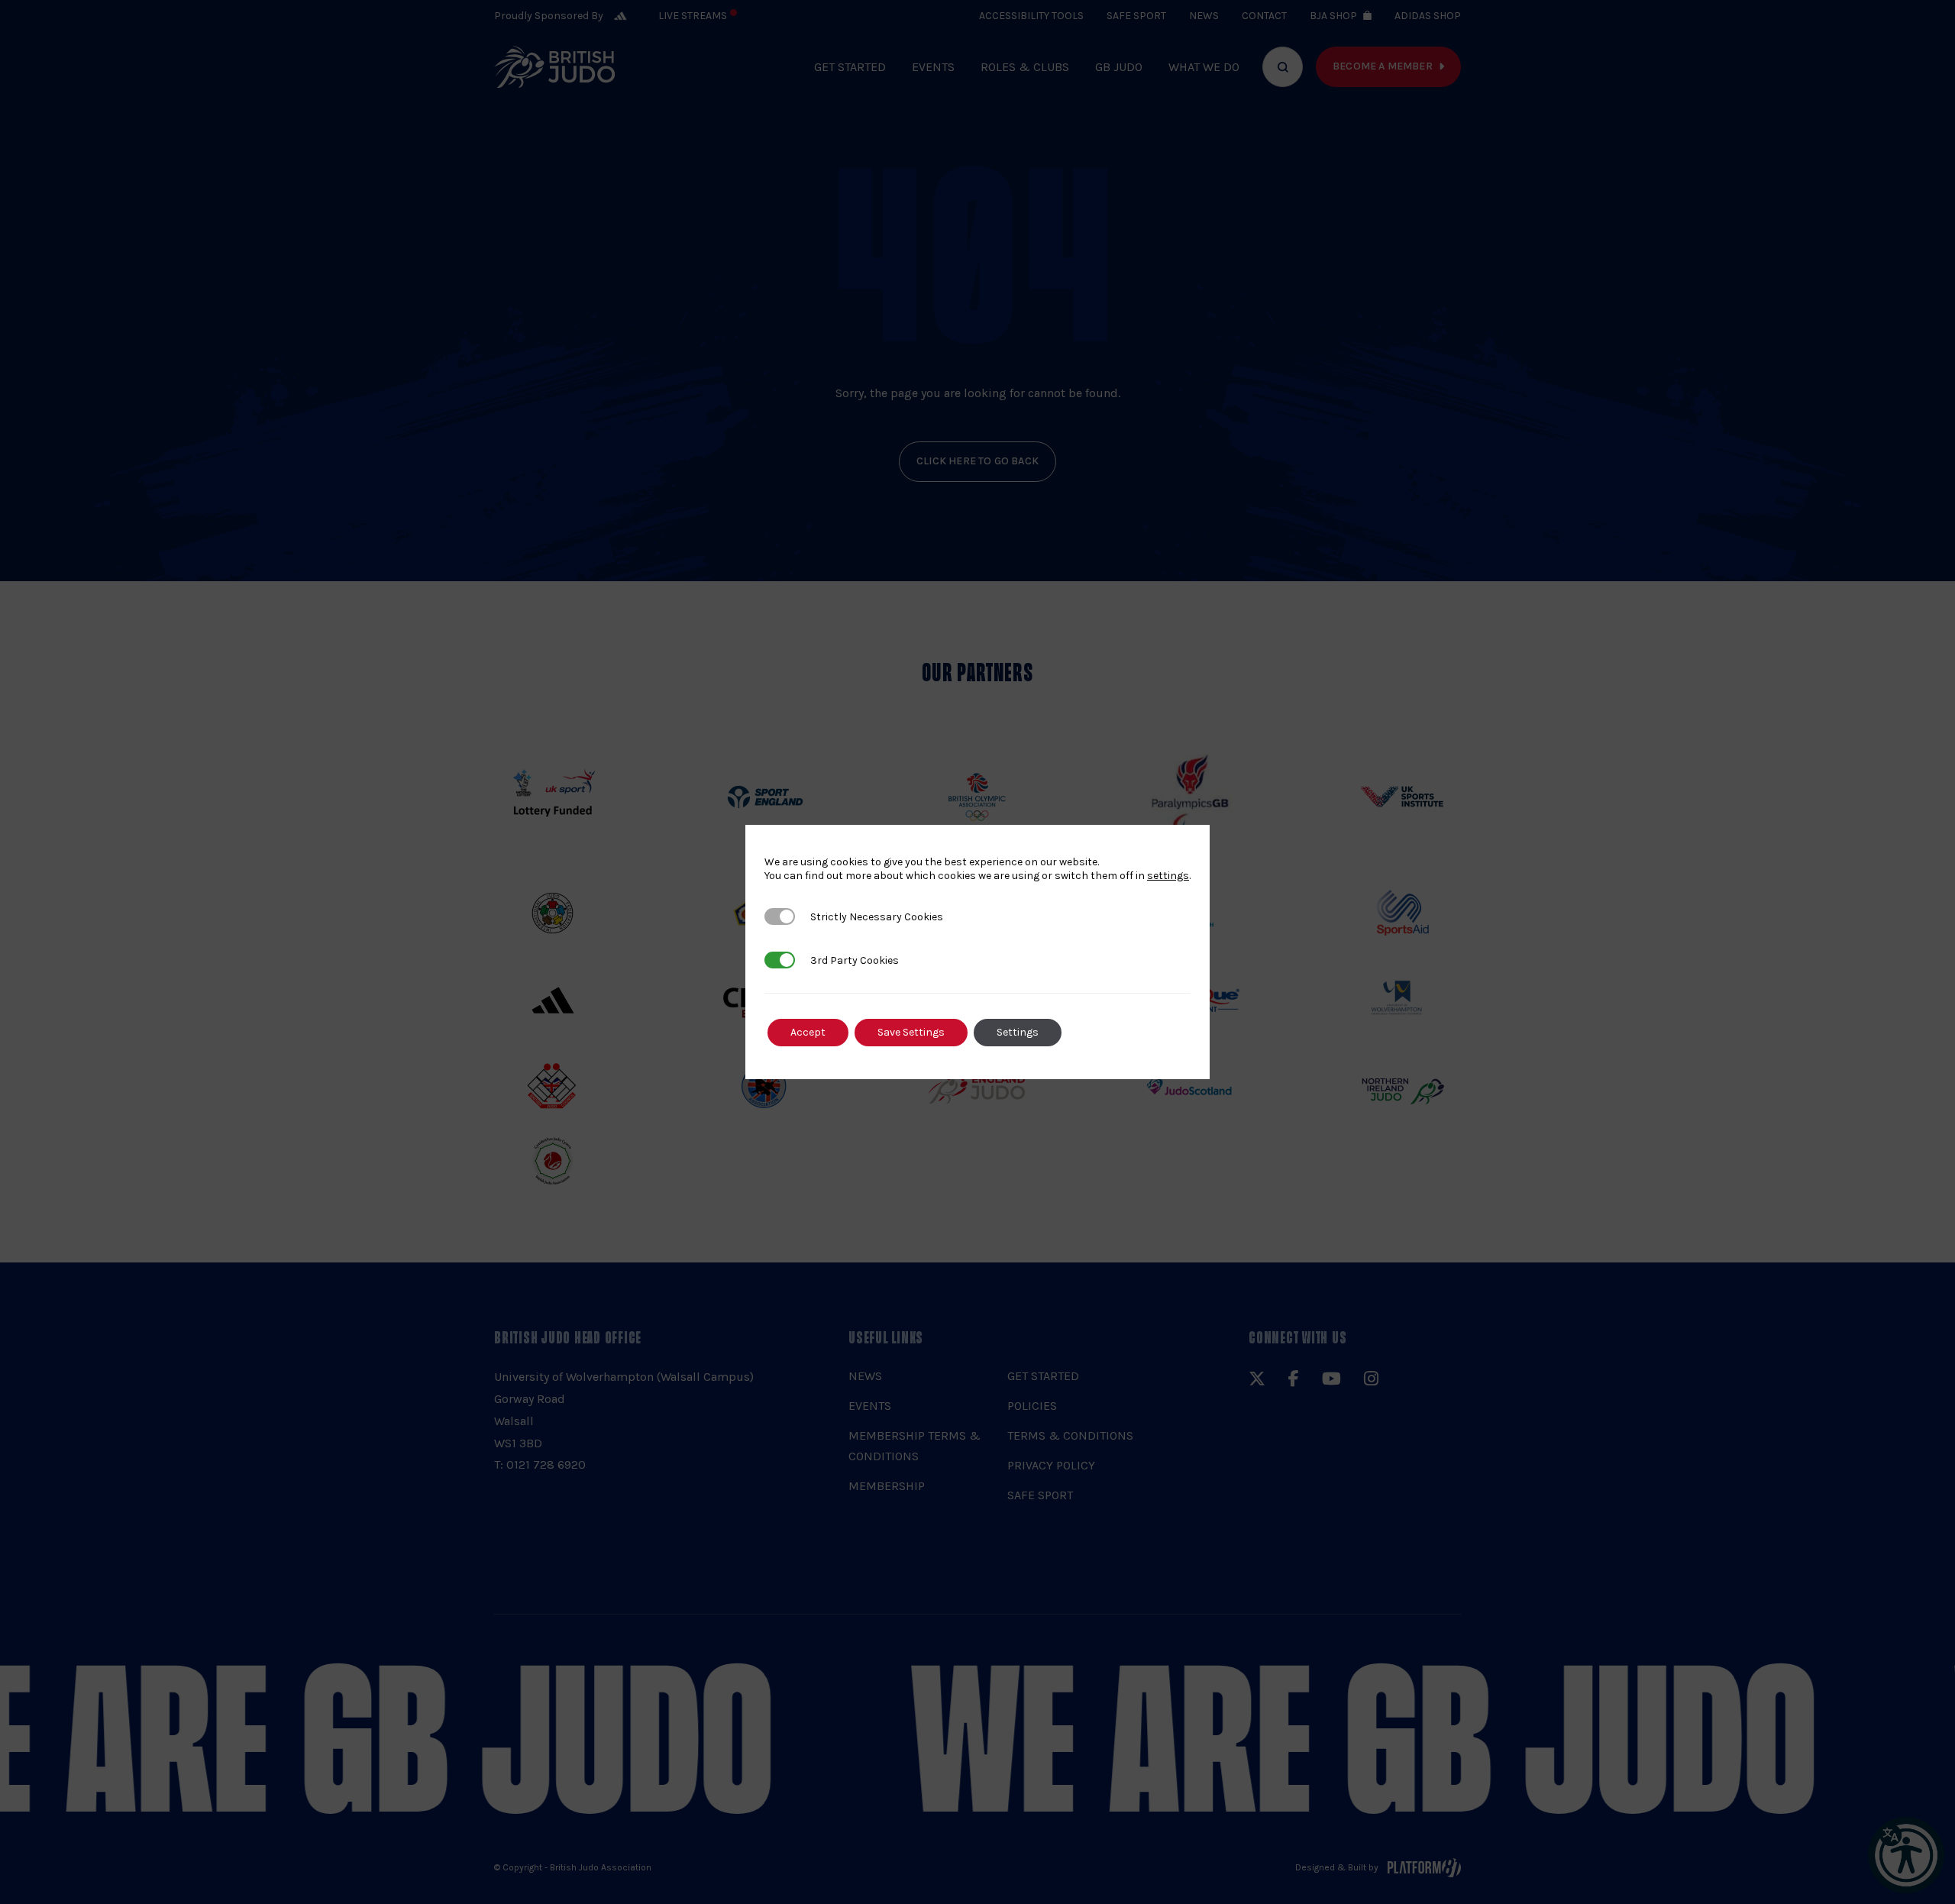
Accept (808, 1032)
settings (1168, 876)
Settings (1018, 1032)
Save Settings (911, 1032)
